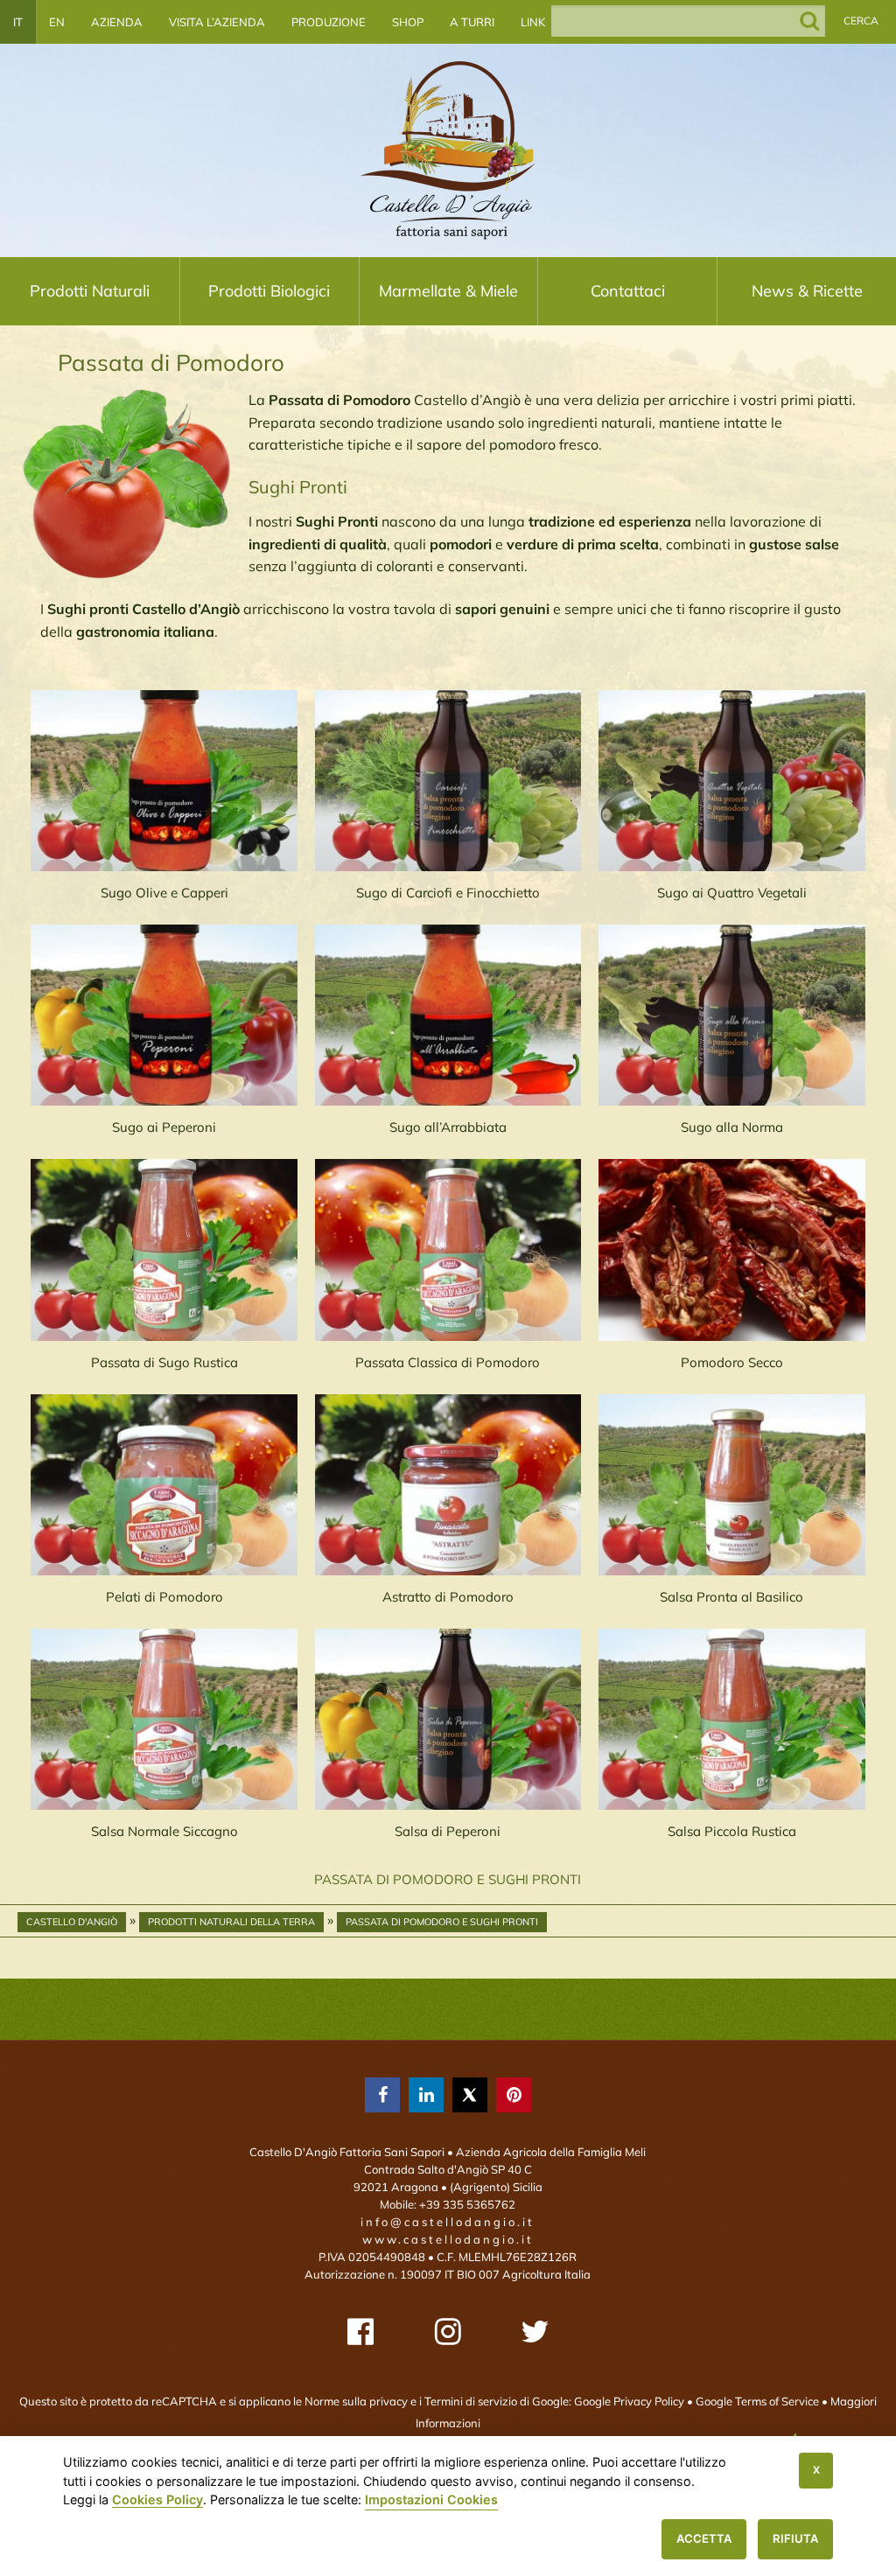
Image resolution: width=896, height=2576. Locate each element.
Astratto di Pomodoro (448, 1597)
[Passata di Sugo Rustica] (164, 1250)
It (18, 22)
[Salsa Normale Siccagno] (164, 1719)
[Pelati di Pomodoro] (164, 1485)
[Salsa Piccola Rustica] (732, 1719)
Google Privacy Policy (629, 2401)
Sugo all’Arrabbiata (448, 1127)
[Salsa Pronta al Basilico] (732, 1485)
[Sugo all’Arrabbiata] (448, 1015)
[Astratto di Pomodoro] (448, 1485)
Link (533, 22)
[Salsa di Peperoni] (448, 1719)
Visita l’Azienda (217, 22)
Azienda (117, 22)
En (57, 22)
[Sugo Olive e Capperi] (164, 781)
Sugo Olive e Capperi (164, 893)
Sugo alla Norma (732, 1127)
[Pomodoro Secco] (732, 1250)
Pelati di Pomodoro (164, 1597)
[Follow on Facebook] (360, 2332)
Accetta (704, 2538)
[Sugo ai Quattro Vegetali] (732, 781)
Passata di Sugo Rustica (164, 1362)
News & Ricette (807, 291)
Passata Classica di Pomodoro (448, 1362)
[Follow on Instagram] (448, 2332)
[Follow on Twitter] (535, 2332)
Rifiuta (795, 2538)
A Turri (472, 22)
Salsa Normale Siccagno (164, 1831)
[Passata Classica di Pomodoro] (448, 1250)
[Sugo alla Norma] (732, 1015)
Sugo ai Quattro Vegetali (732, 893)
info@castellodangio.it (448, 2222)
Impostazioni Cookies (431, 2499)
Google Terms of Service (757, 2401)
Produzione (329, 22)
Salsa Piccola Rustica (732, 1831)
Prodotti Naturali (90, 291)
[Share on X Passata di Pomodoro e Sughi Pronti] (470, 2095)
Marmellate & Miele (448, 291)
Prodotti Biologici (269, 291)
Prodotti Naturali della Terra (231, 1922)
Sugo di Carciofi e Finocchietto (448, 893)
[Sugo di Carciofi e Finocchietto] (448, 781)
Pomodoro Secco (732, 1362)
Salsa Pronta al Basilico (731, 1597)
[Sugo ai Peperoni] (164, 1015)
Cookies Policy (157, 2499)
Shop (408, 22)
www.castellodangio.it (448, 2239)
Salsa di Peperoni (448, 1831)
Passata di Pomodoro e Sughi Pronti (442, 1922)
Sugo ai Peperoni (164, 1127)
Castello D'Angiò (72, 1922)
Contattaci (628, 291)
